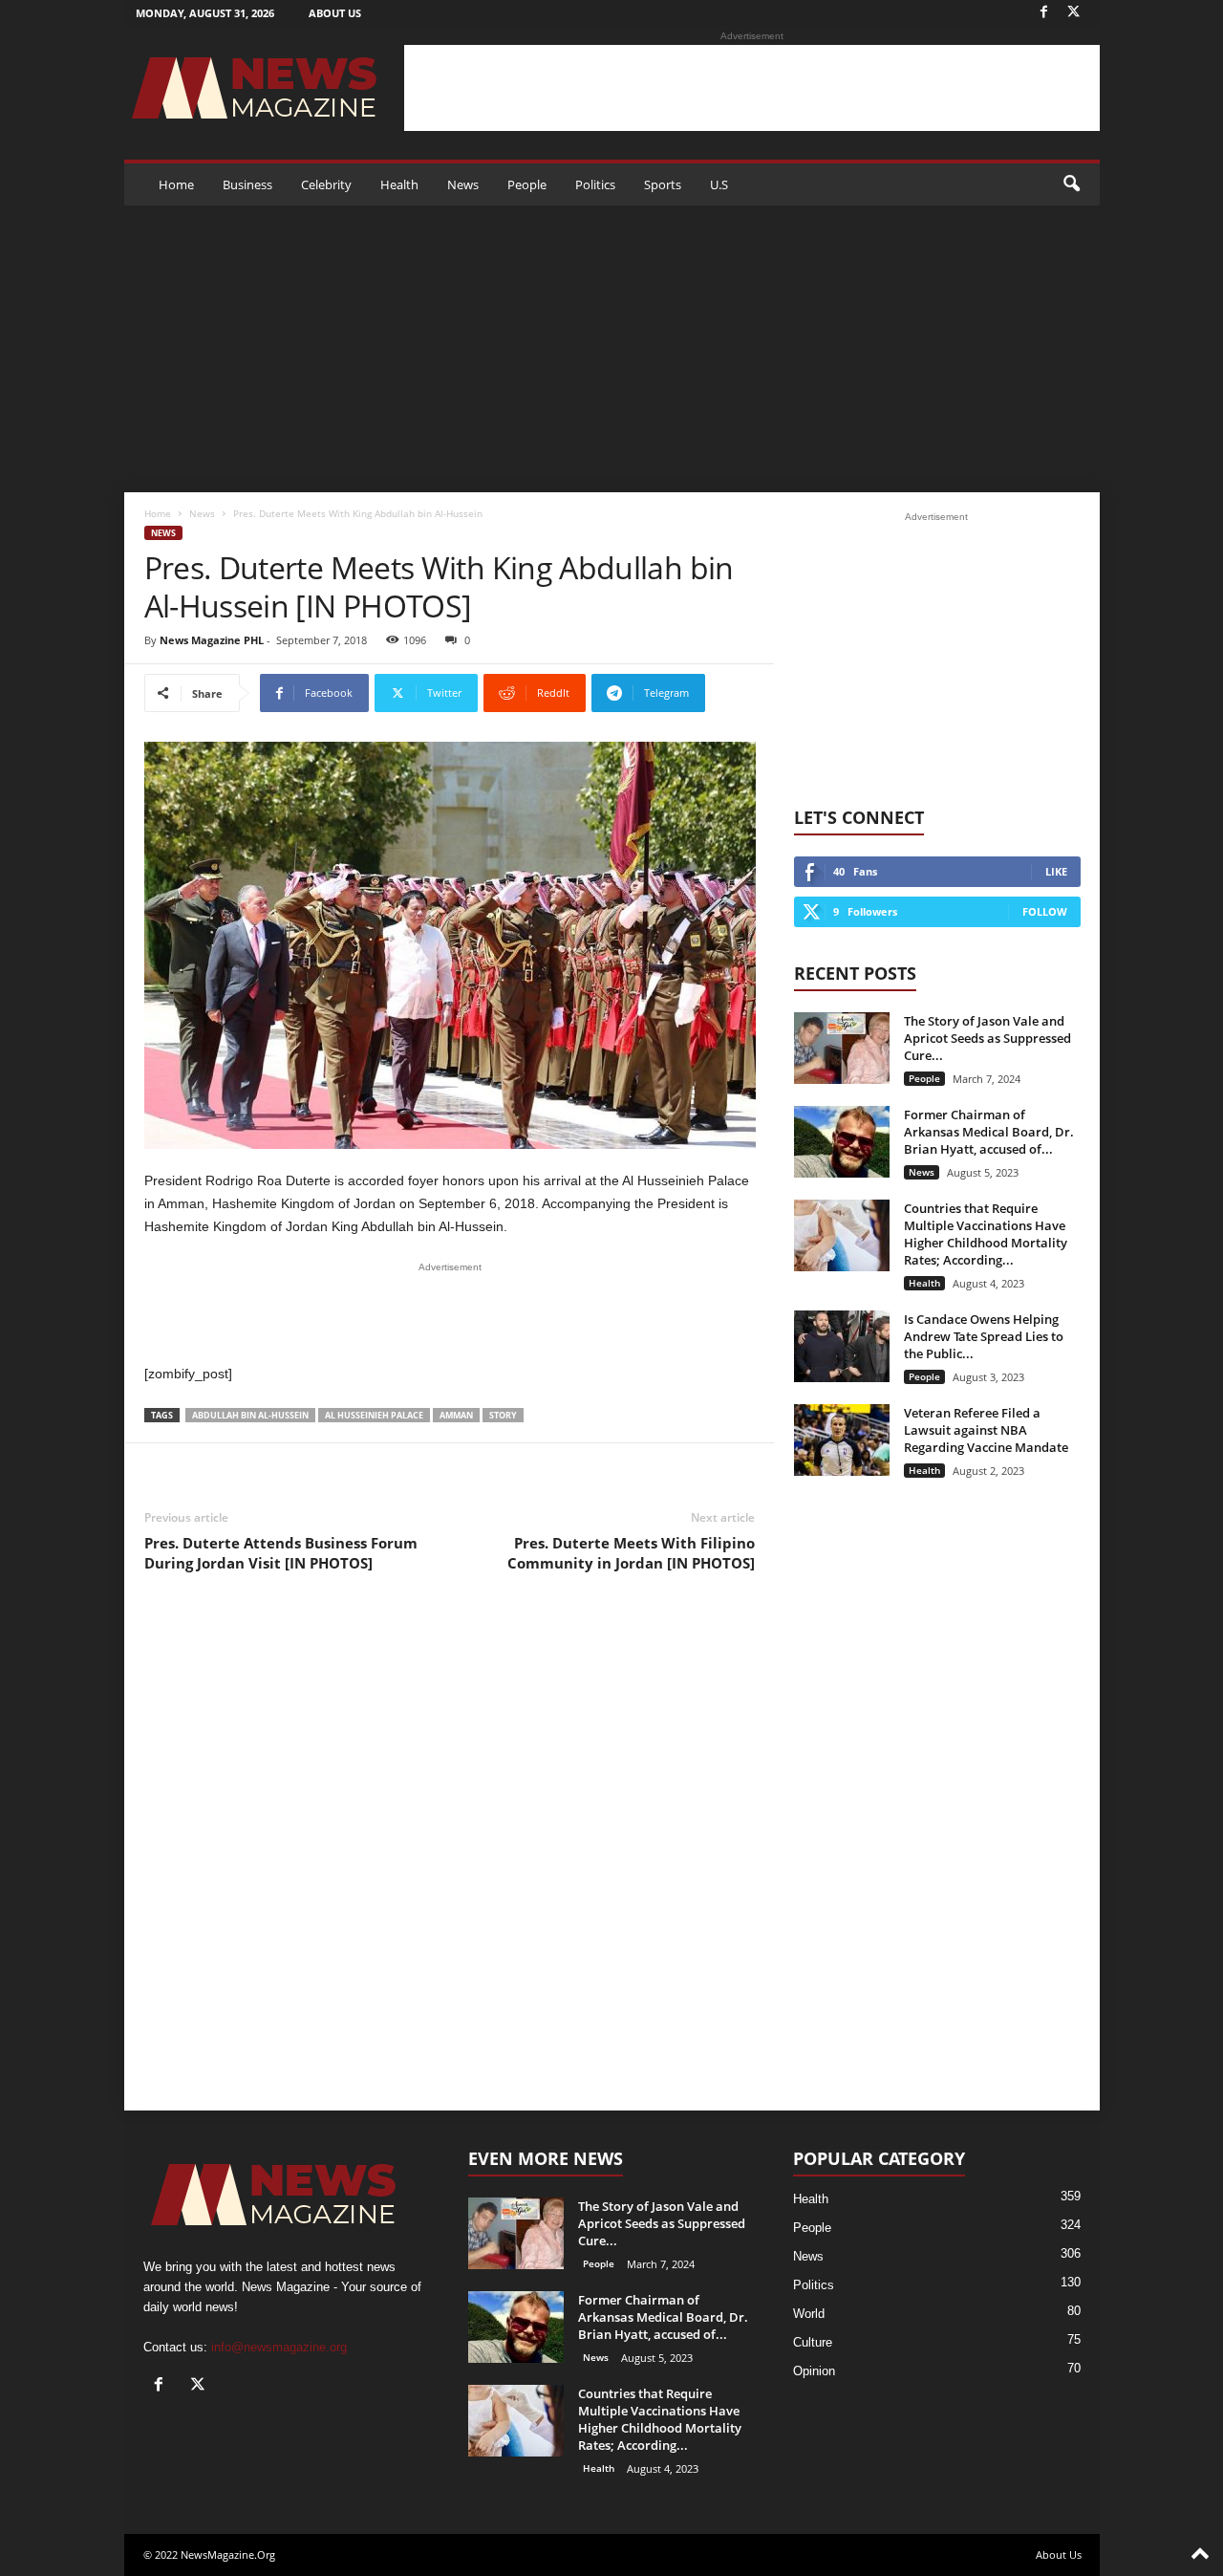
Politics (595, 184)
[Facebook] (1044, 13)
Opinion (814, 2371)
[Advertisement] (752, 88)
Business (247, 184)
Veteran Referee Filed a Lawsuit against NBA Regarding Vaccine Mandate (986, 1430)
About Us (335, 13)
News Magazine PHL (212, 640)
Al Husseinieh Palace (374, 1415)
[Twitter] (1074, 13)
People (527, 184)
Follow (1045, 911)
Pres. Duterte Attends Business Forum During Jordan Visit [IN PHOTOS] (281, 1553)
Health (399, 184)
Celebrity (326, 184)
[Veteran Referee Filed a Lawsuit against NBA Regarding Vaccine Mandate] (842, 1440)
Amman (456, 1415)
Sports (663, 184)
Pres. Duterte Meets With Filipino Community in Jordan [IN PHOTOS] (631, 1553)
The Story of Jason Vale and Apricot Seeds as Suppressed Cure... (987, 1038)
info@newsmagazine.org (279, 2347)
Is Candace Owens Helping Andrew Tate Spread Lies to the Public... (984, 1336)
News (463, 184)
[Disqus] (450, 1857)
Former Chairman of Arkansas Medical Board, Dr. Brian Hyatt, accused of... (989, 1132)
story (503, 1415)
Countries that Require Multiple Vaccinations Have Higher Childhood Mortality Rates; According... (986, 1234)
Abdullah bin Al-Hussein (250, 1415)
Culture (813, 2342)
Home (176, 184)
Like (1056, 871)
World (809, 2314)
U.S (719, 184)
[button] (1071, 184)
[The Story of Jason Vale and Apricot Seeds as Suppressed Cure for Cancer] (842, 1048)
